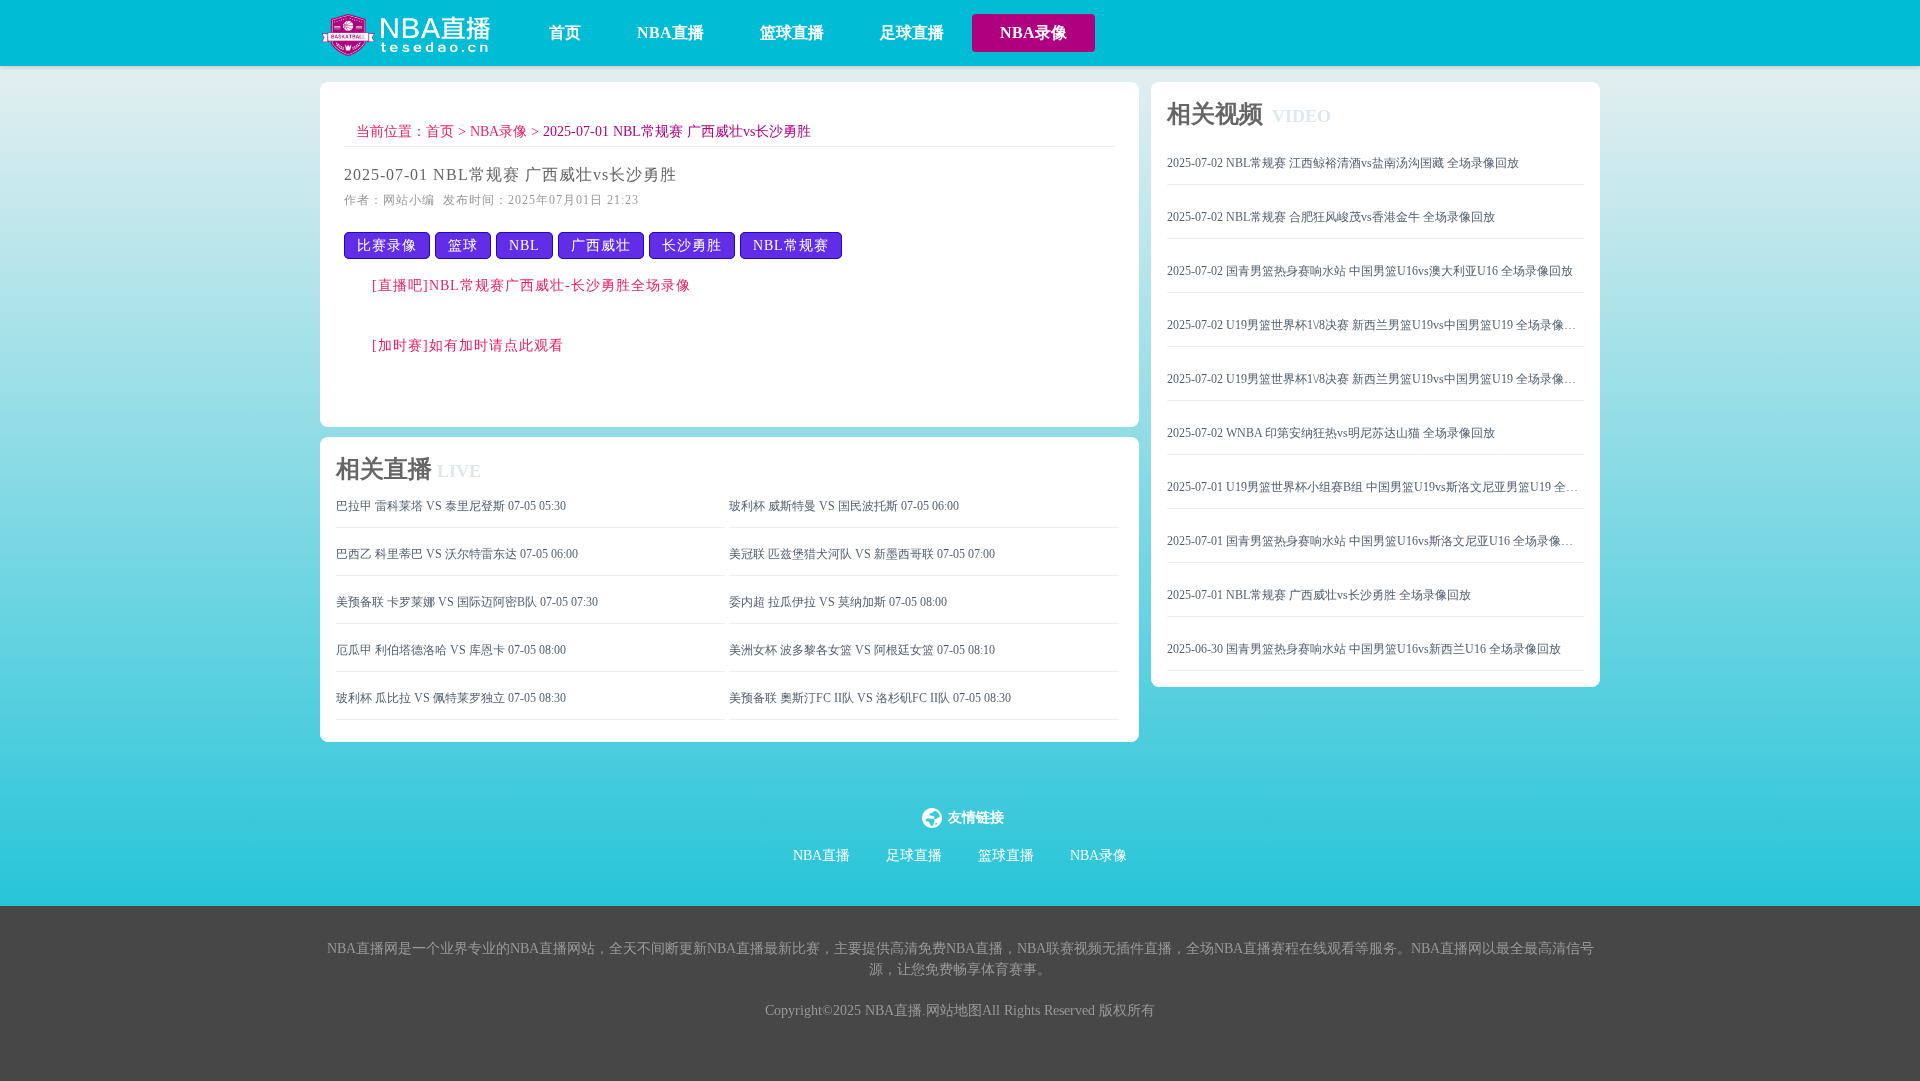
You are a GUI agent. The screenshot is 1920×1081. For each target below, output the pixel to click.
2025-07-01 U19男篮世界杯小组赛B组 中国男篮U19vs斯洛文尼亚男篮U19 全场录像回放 (1375, 487)
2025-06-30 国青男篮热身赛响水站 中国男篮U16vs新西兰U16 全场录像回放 (1364, 649)
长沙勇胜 (692, 245)
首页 (565, 32)
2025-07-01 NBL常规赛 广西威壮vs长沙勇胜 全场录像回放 (1319, 595)
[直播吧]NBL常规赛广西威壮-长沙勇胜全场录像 (531, 285)
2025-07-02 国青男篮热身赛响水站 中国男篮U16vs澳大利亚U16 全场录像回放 (1370, 271)
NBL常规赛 (791, 245)
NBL (524, 245)
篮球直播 (792, 32)
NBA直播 (670, 32)
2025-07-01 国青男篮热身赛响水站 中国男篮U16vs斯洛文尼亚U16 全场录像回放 (1375, 541)
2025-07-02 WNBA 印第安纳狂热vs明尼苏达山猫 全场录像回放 (1331, 433)
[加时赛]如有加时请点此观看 (468, 345)
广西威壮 (601, 245)
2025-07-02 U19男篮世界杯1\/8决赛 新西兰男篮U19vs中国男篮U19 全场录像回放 (1375, 325)
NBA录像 (1033, 32)
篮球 (463, 245)
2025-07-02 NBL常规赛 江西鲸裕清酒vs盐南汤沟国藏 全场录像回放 (1343, 163)
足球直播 (912, 32)
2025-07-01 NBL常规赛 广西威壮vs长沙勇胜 (677, 131)
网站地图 (954, 1010)
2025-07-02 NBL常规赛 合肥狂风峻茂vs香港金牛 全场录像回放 (1331, 217)
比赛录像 (387, 245)
